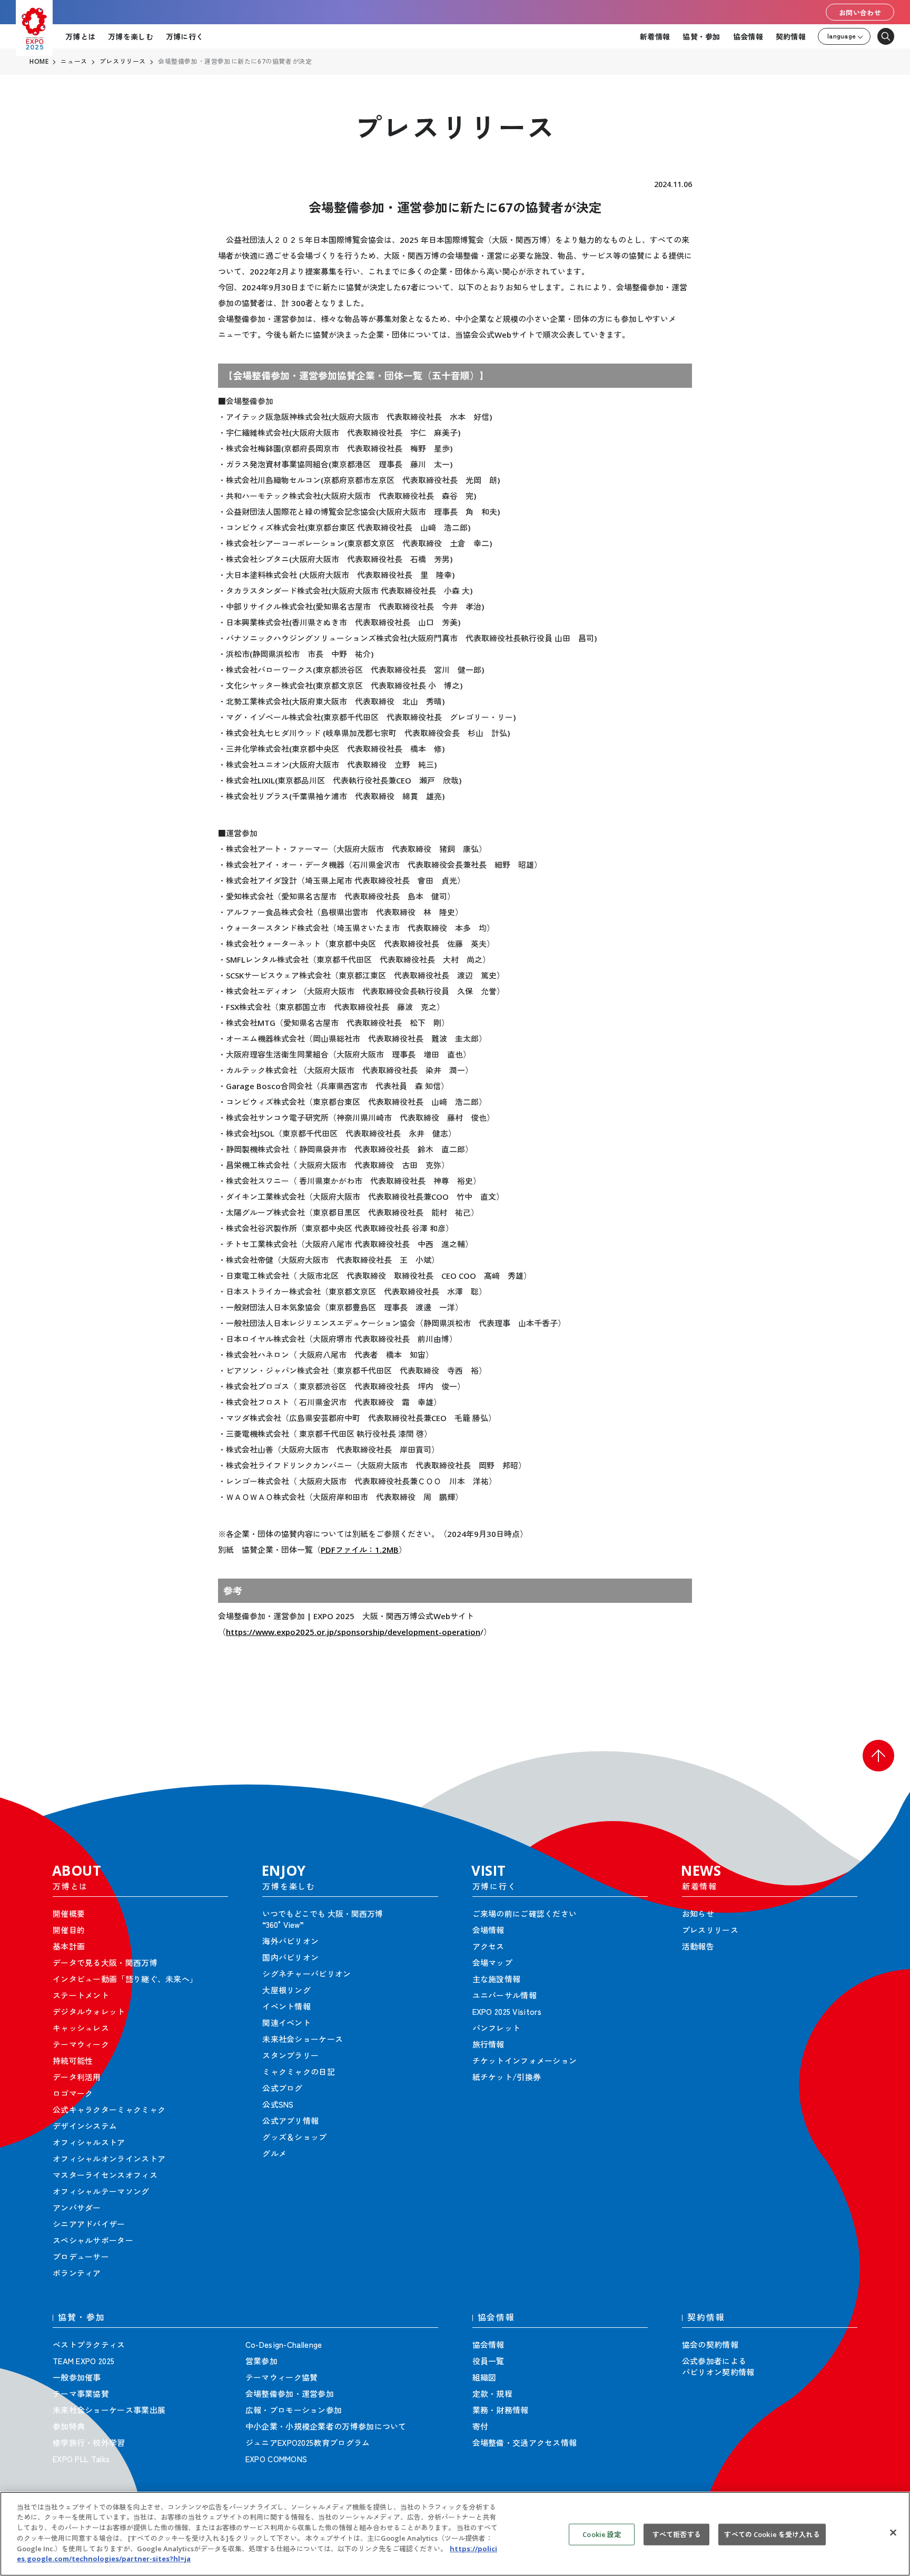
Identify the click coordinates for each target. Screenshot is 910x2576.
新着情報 (655, 36)
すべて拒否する (677, 2534)
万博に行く (185, 36)
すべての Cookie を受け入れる (772, 2534)
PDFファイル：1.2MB (360, 1550)
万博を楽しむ (131, 36)
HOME (39, 62)
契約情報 (791, 36)
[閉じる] (893, 2532)
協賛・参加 (701, 36)
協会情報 (748, 36)
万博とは (80, 36)
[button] (878, 1756)
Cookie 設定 (602, 2534)
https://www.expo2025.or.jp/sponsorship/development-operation (353, 1632)
